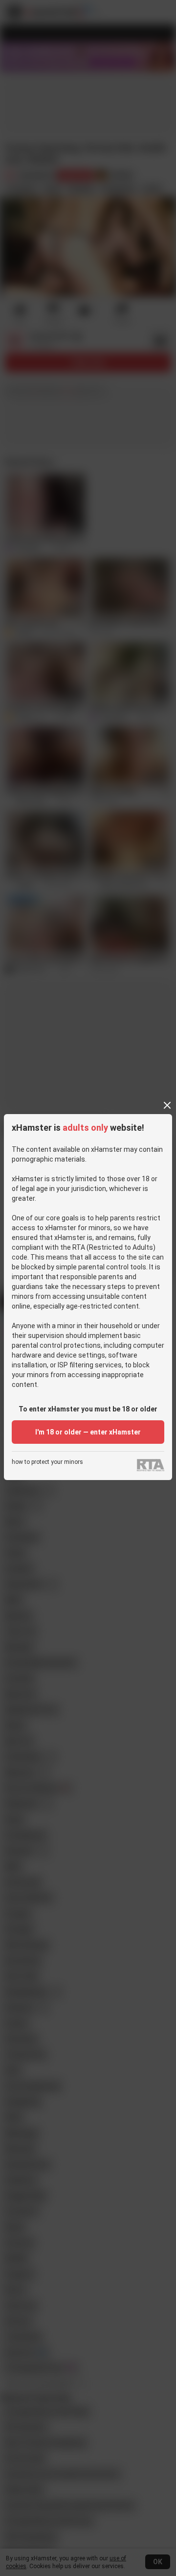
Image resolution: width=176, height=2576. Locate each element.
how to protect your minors (47, 1462)
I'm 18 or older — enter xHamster (88, 1432)
